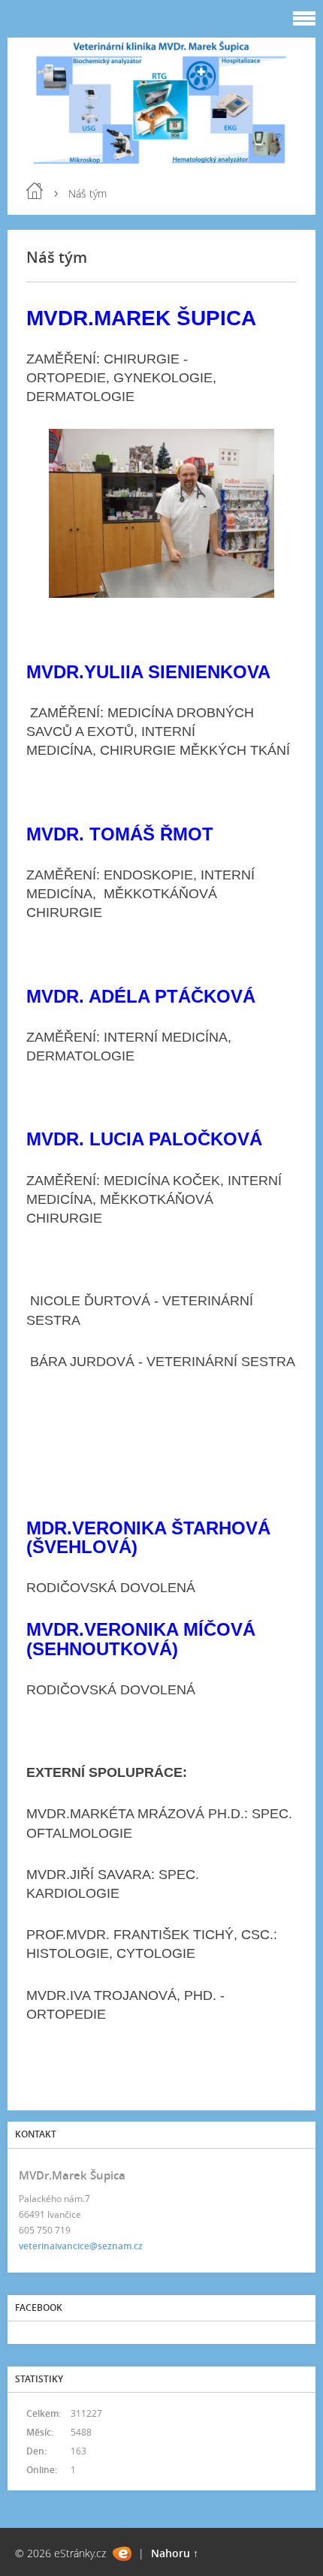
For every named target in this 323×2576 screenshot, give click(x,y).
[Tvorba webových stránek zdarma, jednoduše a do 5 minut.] (122, 2554)
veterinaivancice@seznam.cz (81, 2246)
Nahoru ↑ (175, 2553)
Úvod (35, 191)
